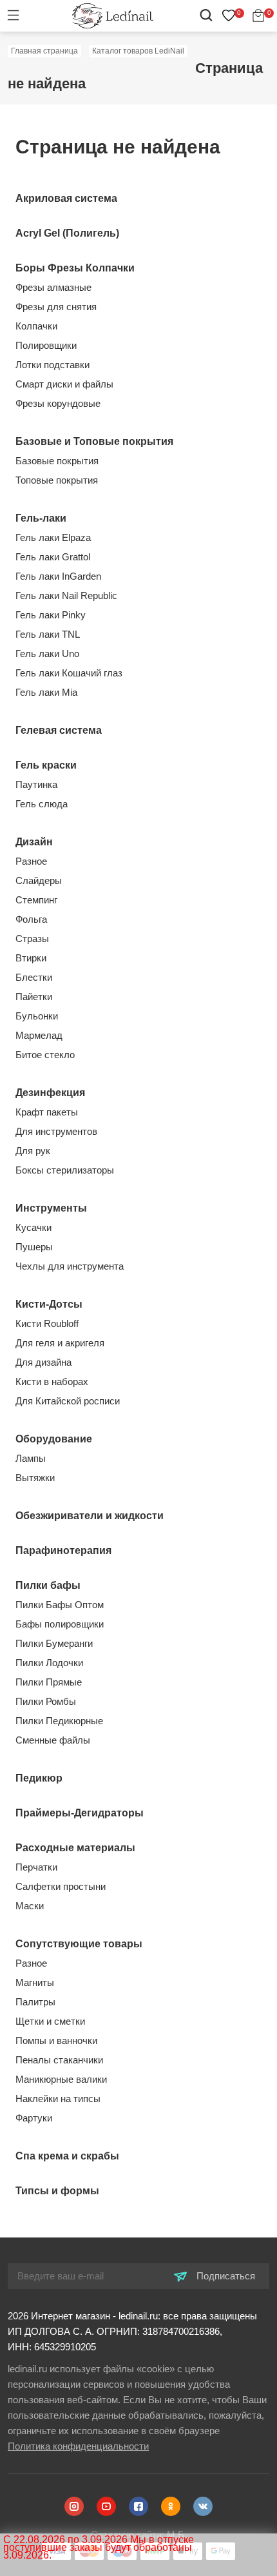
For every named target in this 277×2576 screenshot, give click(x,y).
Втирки (31, 958)
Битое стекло (45, 1055)
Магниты (35, 1982)
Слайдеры (39, 880)
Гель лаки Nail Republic (66, 595)
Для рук (33, 1151)
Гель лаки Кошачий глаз (69, 673)
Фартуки (34, 2118)
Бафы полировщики (60, 1624)
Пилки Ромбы (46, 1701)
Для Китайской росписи (68, 1401)
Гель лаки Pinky (51, 615)
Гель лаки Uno (47, 654)
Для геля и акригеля (60, 1343)
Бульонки (37, 1016)
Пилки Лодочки (49, 1663)
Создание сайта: (139, 2534)
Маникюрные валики (61, 2079)
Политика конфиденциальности (78, 2446)
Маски (30, 1906)
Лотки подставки (53, 365)
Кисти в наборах (52, 1381)
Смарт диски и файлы (64, 384)
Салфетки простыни (61, 1886)
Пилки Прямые (49, 1682)
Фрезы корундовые (58, 403)
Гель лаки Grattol (53, 557)
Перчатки (36, 1867)
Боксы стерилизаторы (65, 1170)
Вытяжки (35, 1478)
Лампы (31, 1458)
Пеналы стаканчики (59, 2060)
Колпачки (36, 326)
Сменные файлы (53, 1740)
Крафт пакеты (47, 1112)
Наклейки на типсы (58, 2099)
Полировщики (46, 345)
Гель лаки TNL (48, 634)
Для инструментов (56, 1131)
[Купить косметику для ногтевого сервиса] (113, 15)
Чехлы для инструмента (70, 1266)
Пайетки (34, 997)
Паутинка (36, 784)
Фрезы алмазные (53, 287)
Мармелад (39, 1035)
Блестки (34, 977)
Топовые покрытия (57, 480)
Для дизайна (43, 1362)
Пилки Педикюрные (59, 1721)
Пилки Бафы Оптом (60, 1605)
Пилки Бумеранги (54, 1643)
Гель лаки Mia (46, 692)
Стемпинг (36, 900)
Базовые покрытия (57, 461)
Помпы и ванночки (56, 2040)
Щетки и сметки (50, 2021)
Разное (31, 861)
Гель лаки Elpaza (53, 537)
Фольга (31, 919)
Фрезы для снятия (56, 307)
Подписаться (224, 2276)
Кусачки (33, 1227)
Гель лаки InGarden (58, 576)
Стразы (32, 939)
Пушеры (34, 1247)
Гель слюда (42, 804)
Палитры (35, 2002)
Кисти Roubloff (47, 1323)
